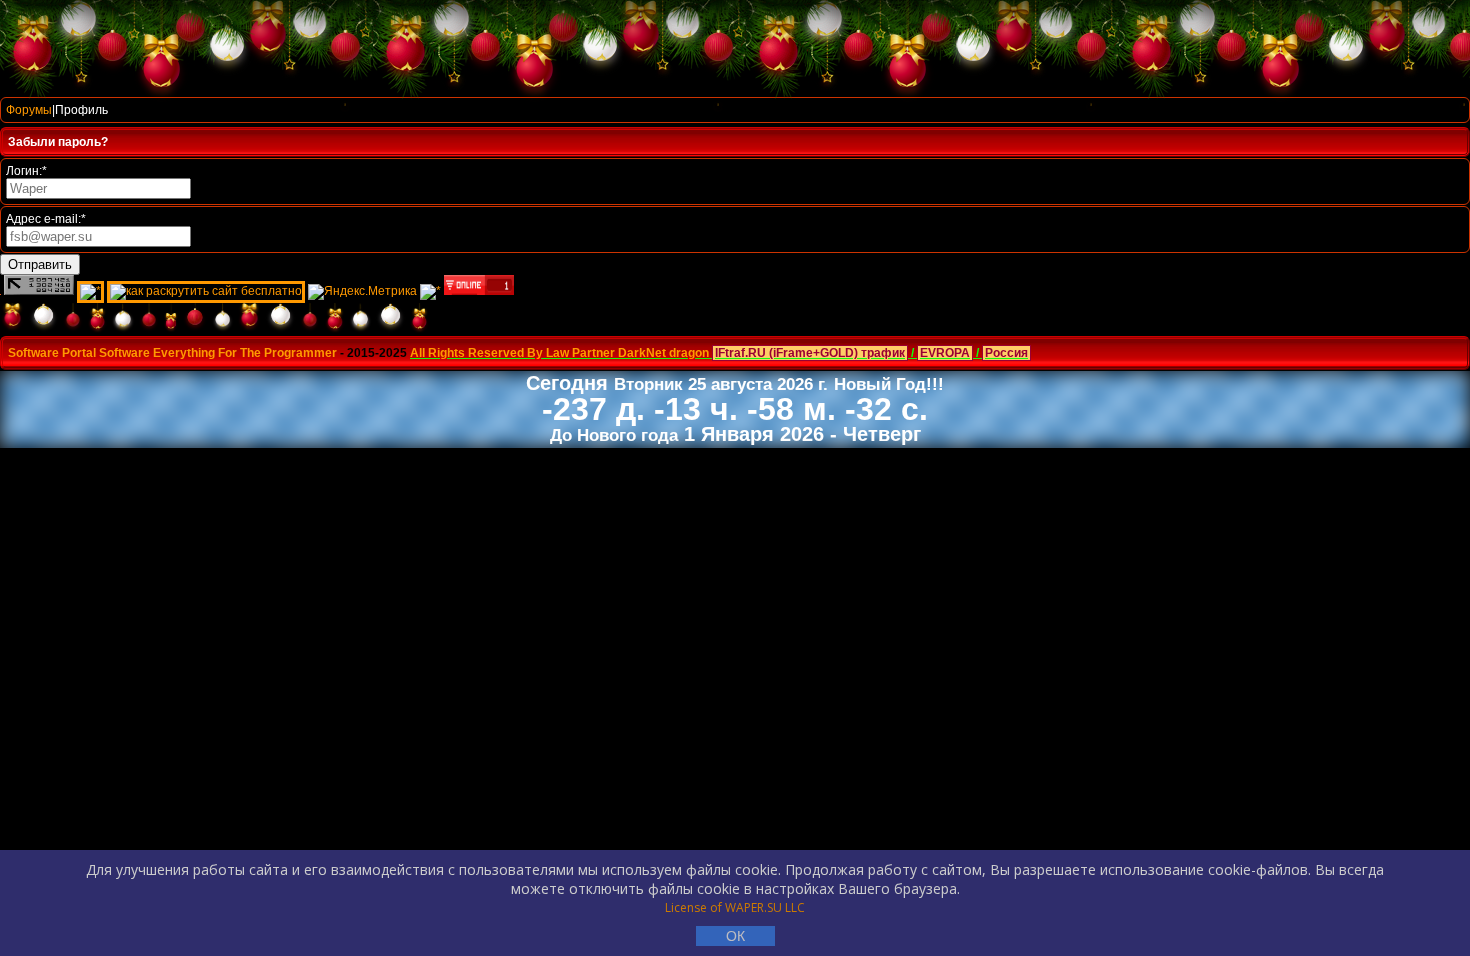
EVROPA (945, 353)
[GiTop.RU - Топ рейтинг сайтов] (479, 291)
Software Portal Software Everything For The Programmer (172, 353)
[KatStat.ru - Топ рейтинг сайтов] (430, 291)
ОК (735, 936)
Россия (1006, 353)
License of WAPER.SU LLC (735, 907)
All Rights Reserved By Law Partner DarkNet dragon (559, 353)
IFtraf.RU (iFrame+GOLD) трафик (810, 353)
